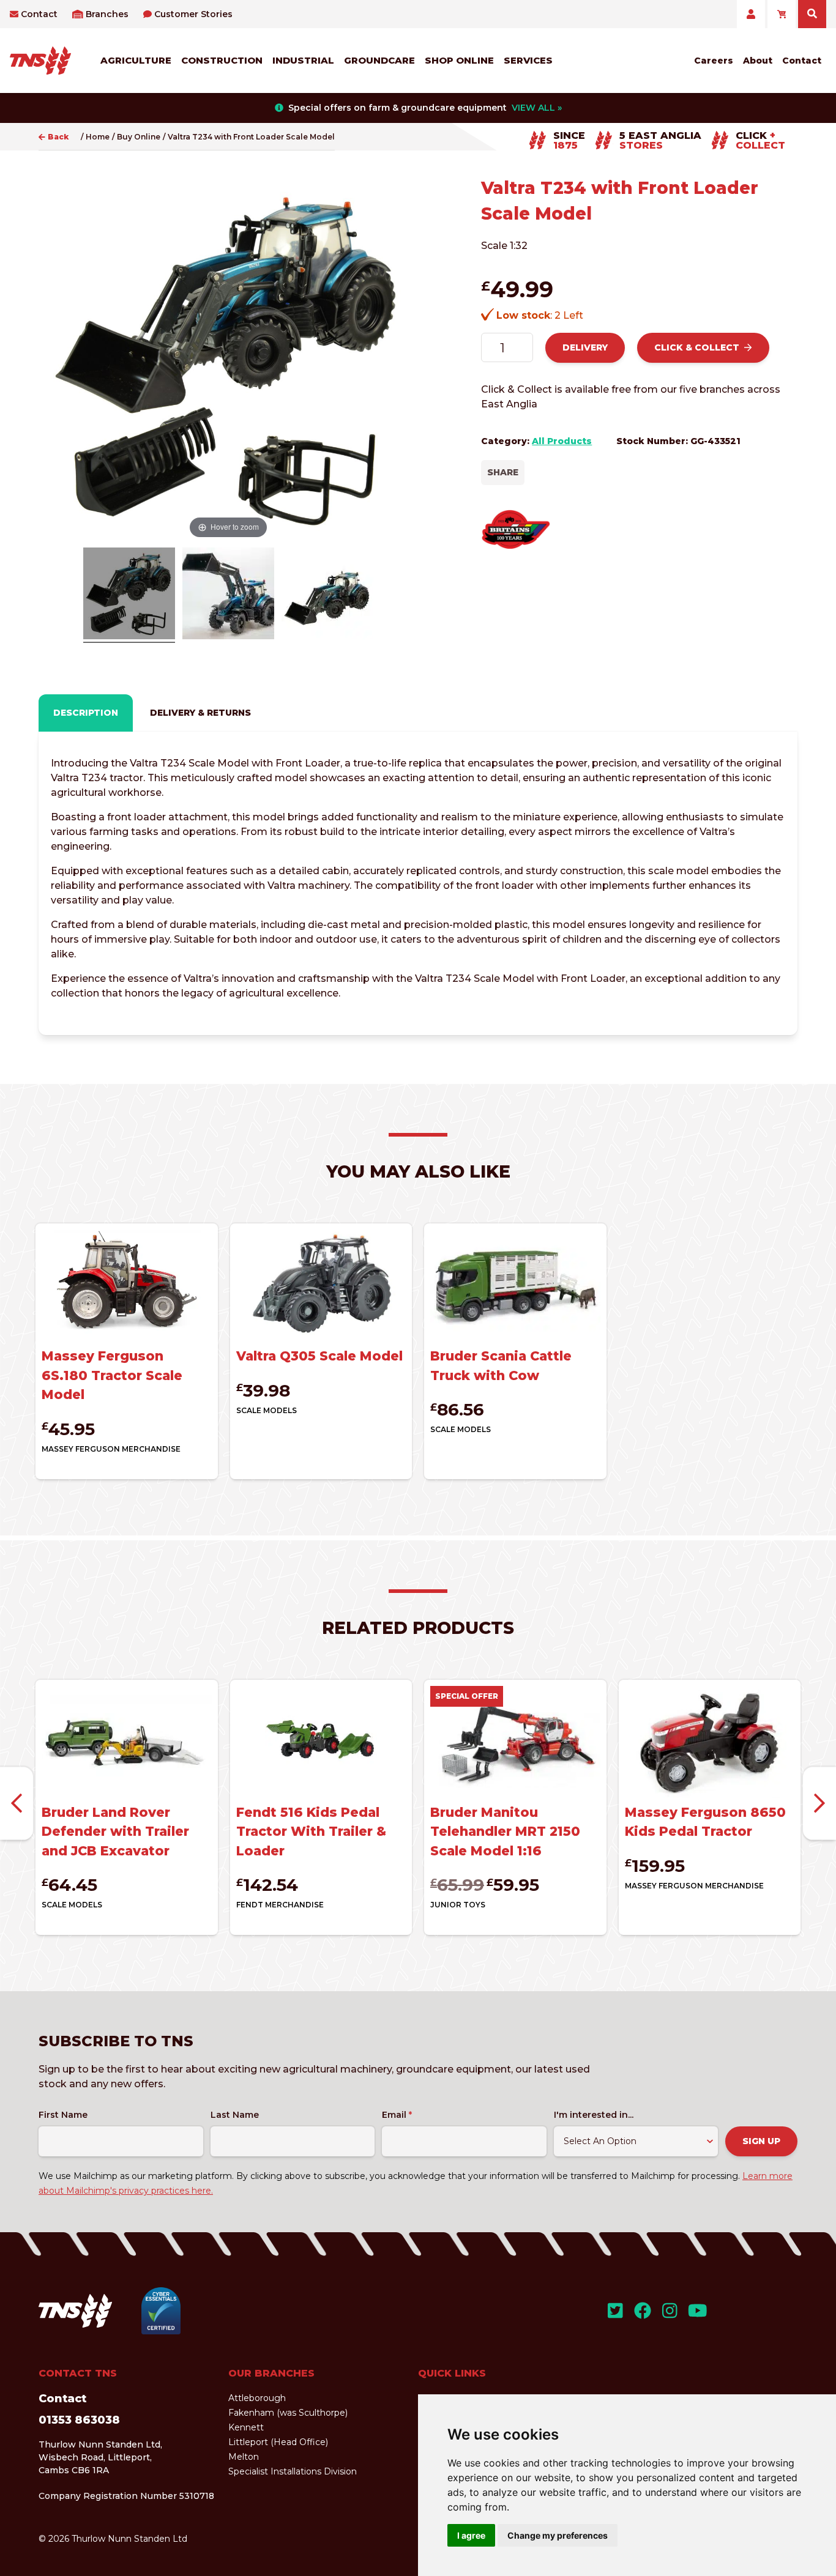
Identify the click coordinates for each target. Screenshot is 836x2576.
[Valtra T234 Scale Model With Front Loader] (327, 595)
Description (86, 713)
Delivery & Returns (200, 713)
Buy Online (139, 137)
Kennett (246, 2427)
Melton (244, 2457)
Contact (39, 14)
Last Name (235, 2115)
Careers (714, 61)
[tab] (86, 713)
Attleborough (257, 2398)
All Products (562, 441)
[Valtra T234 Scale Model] (129, 595)
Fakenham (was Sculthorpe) (288, 2413)
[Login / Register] (751, 14)
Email (397, 2115)
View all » (537, 108)
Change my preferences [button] (558, 2535)
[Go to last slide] (17, 1804)
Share (503, 472)
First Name (63, 2115)
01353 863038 (79, 2420)
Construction (222, 60)
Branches (107, 14)
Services (528, 60)
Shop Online (459, 60)
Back (58, 137)
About (758, 61)
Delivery (585, 347)
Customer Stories (193, 14)
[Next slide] (819, 1804)
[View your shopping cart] (782, 14)
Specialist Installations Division (293, 2471)
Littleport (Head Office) (278, 2442)
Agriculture (136, 60)
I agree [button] (471, 2535)
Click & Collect (697, 347)
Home (98, 137)
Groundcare (379, 60)
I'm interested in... (594, 2115)
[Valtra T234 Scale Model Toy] (228, 595)
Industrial (303, 60)
